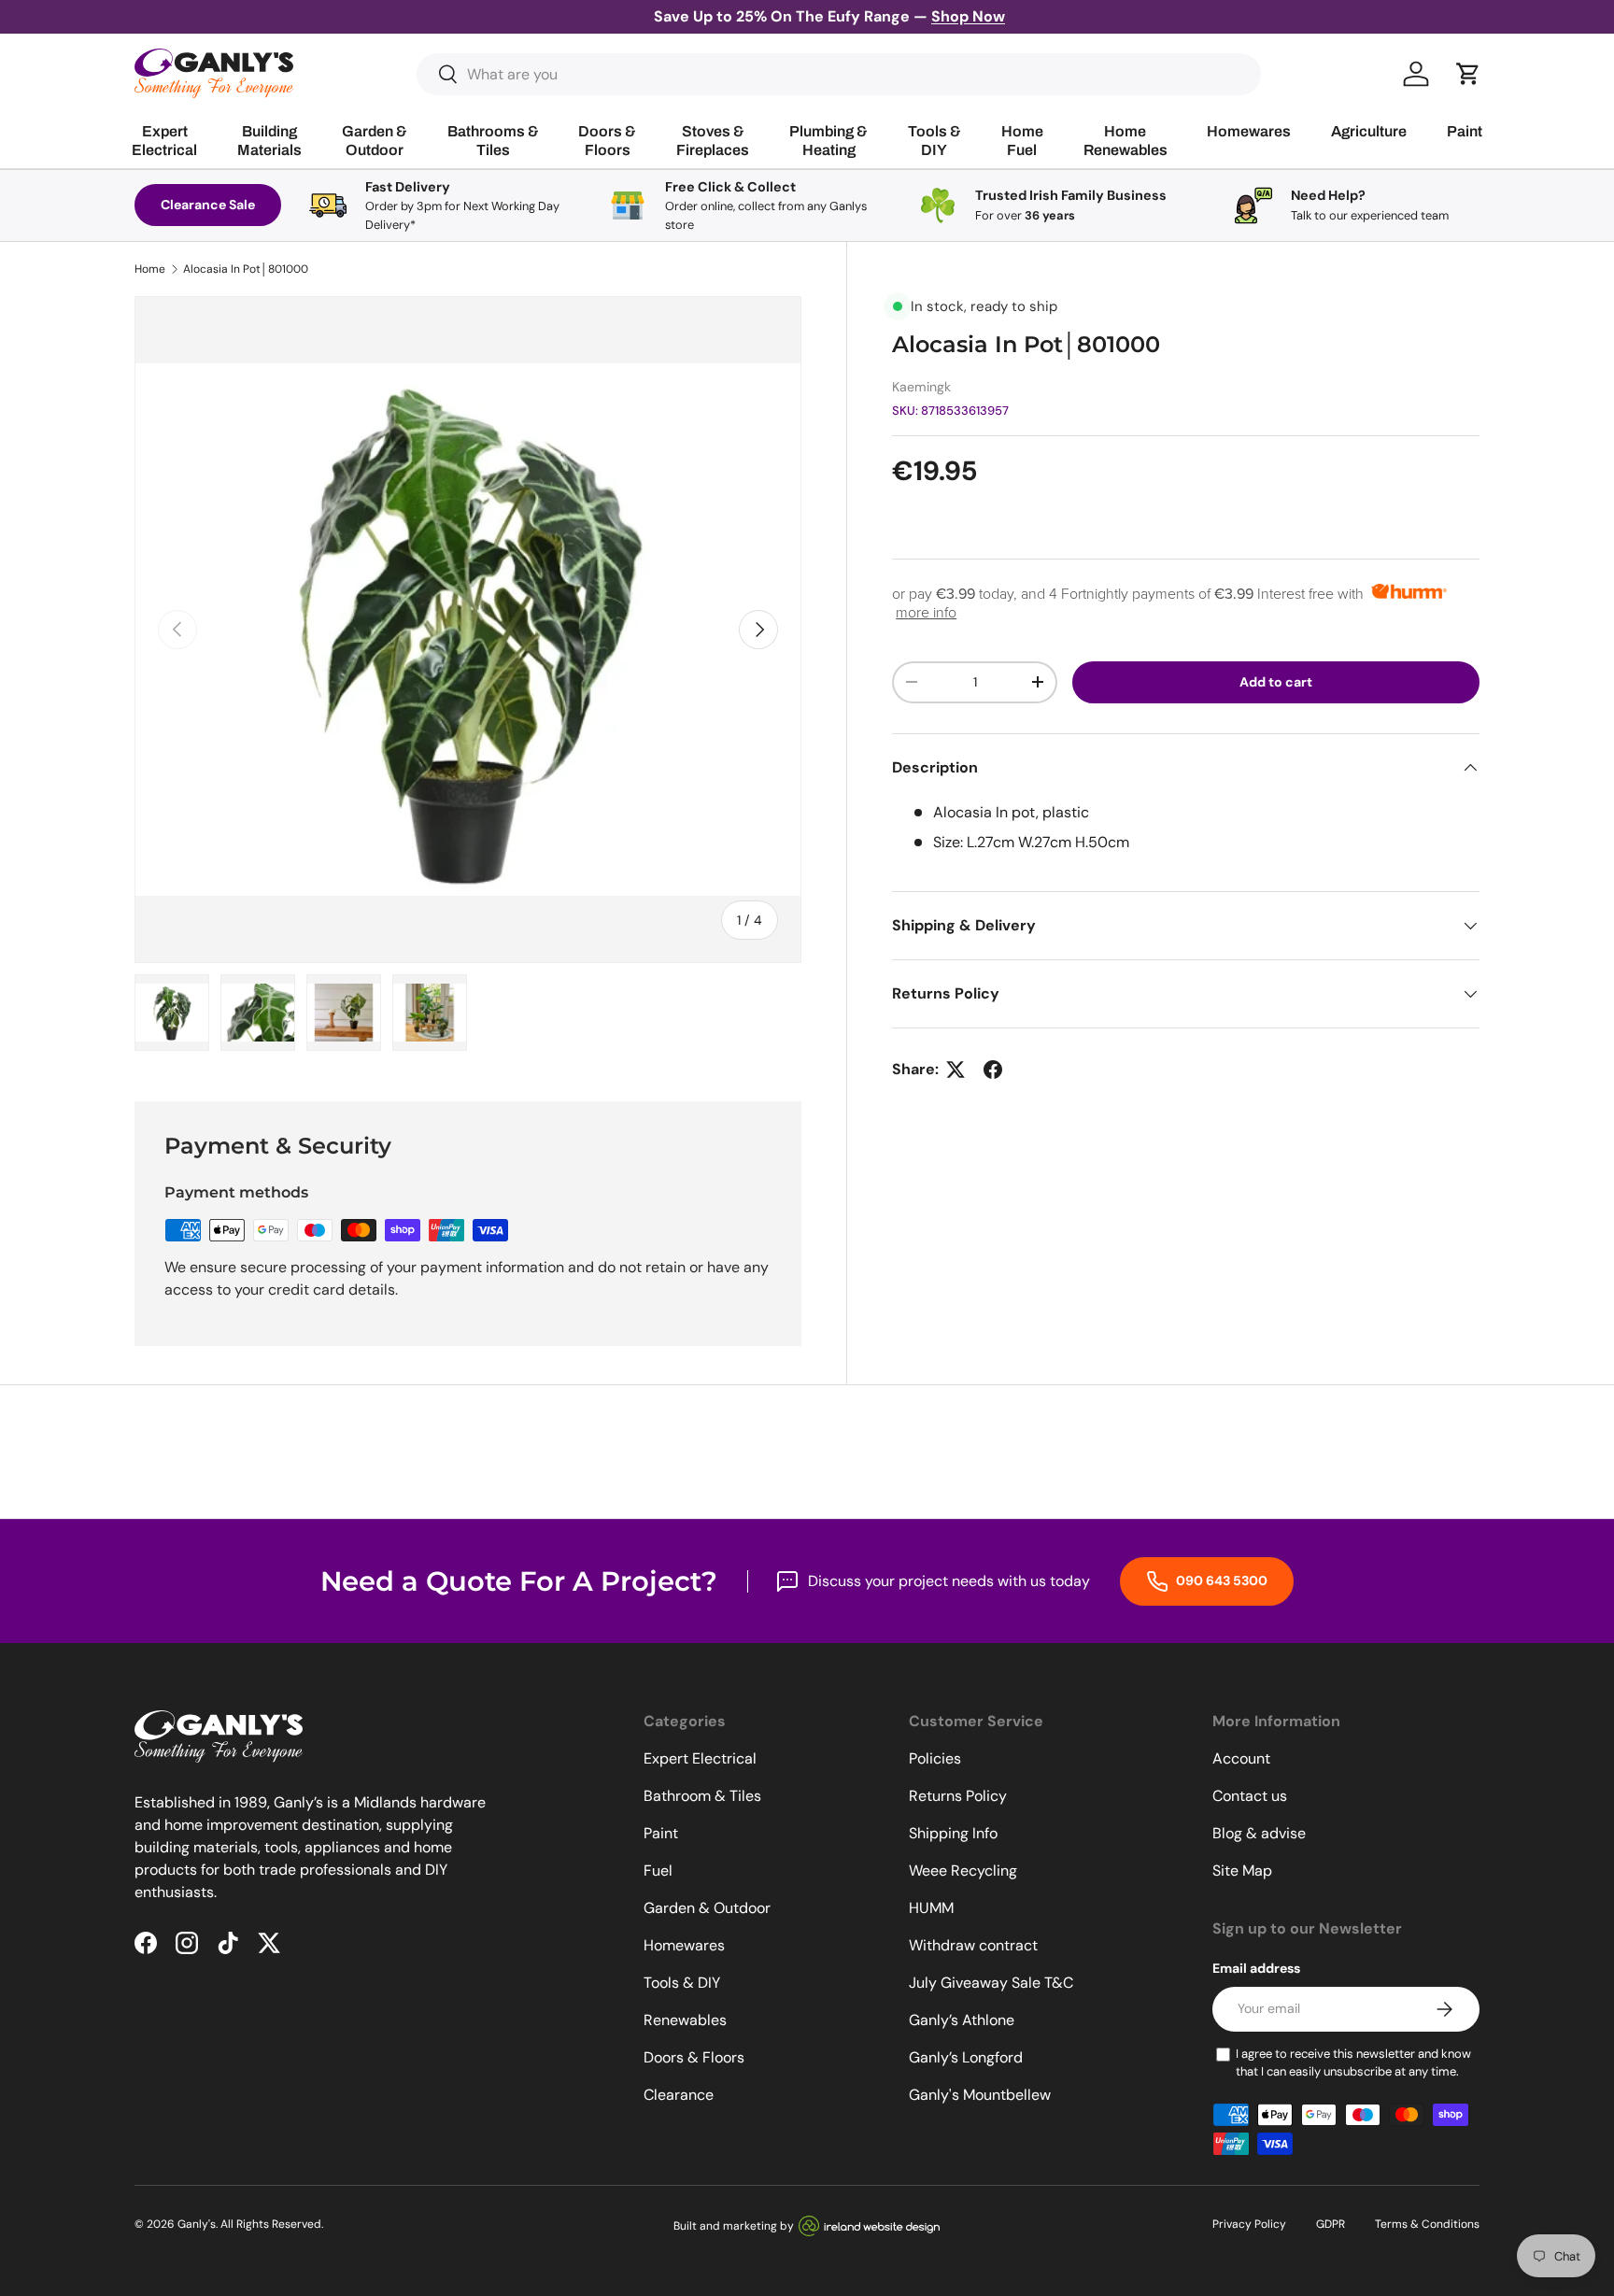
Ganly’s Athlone (962, 2020)
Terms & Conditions (1427, 2224)
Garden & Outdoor (707, 1908)
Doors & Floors (694, 2057)
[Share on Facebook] (993, 1070)
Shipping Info (953, 1833)
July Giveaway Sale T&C (991, 1983)
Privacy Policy (1249, 2224)
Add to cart (1276, 682)
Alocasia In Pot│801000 (246, 269)
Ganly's (197, 2224)
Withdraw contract (973, 1945)
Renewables (685, 2020)
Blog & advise (1259, 1833)
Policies (935, 1758)
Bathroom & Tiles (702, 1796)
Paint (661, 1833)
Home (150, 269)
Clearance (679, 2095)
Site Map (1242, 1871)
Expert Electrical (700, 1758)
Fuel (658, 1871)
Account (1241, 1758)
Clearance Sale (208, 205)
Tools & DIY (682, 1983)
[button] (1468, 74)
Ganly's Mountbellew (980, 2095)
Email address (1256, 1968)
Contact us (1250, 1796)
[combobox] (839, 74)
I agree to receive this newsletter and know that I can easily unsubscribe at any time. (1353, 2063)
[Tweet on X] (956, 1070)
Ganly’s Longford (966, 2057)
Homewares (684, 1945)
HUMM (931, 1908)
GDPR (1331, 2224)
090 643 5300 (1220, 1580)
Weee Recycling (963, 1871)
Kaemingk (921, 387)
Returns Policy (958, 1796)
